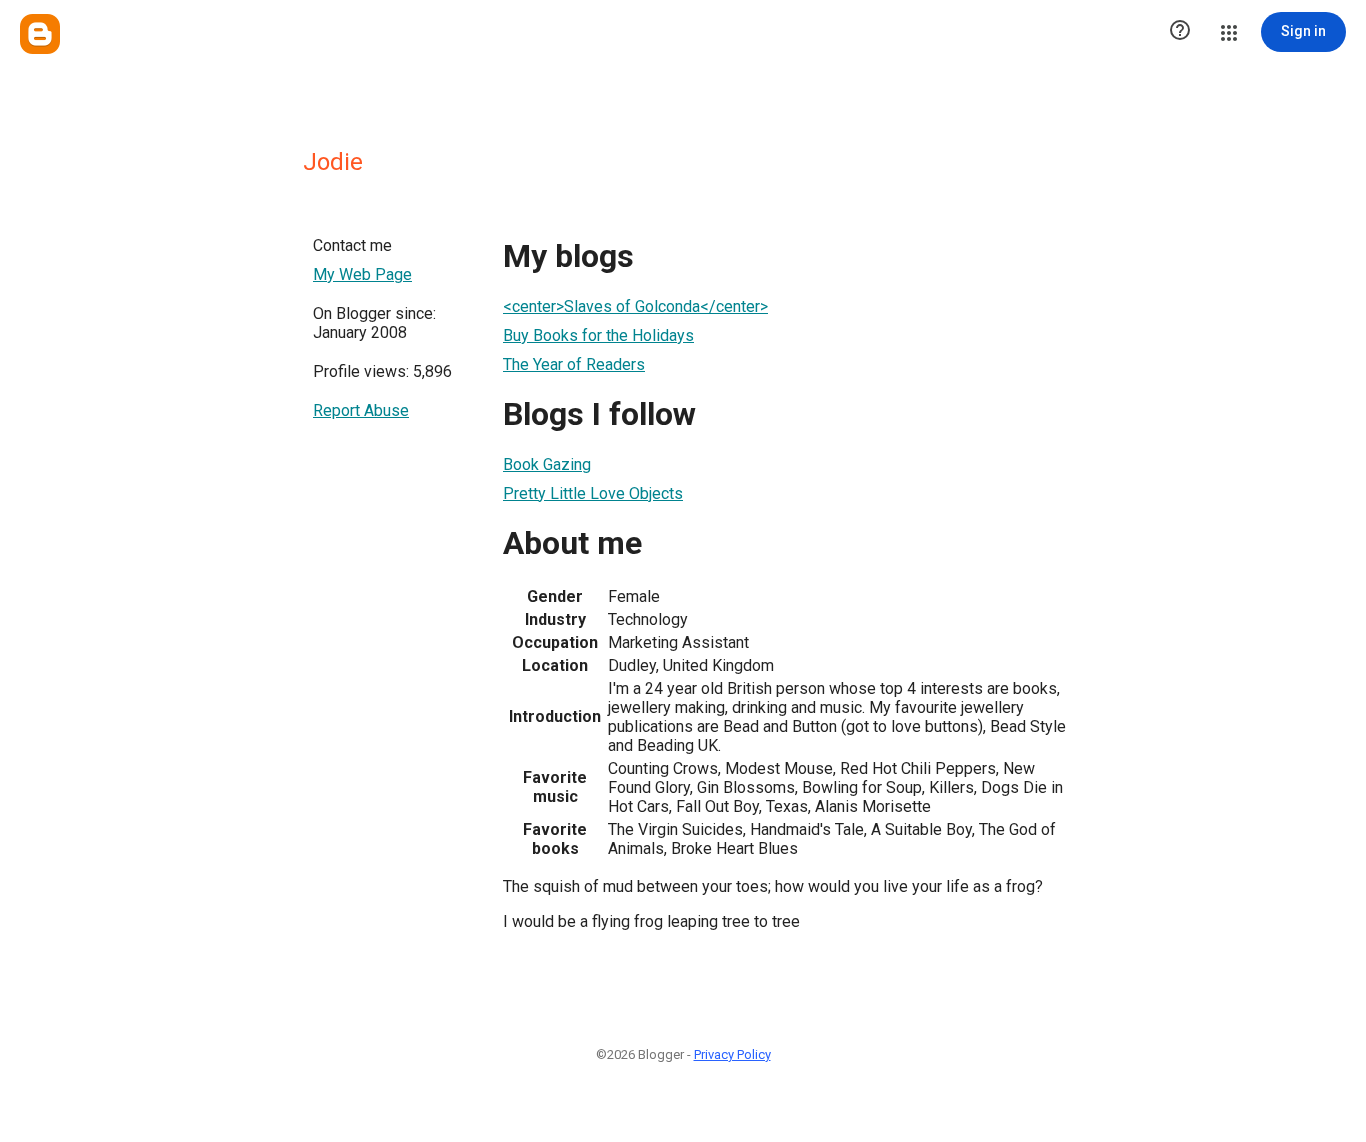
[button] (1180, 32)
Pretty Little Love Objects (593, 493)
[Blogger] (40, 34)
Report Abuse (361, 410)
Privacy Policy (732, 1054)
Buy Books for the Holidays (598, 335)
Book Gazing (547, 464)
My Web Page (362, 274)
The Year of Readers (574, 364)
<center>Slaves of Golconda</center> (635, 306)
